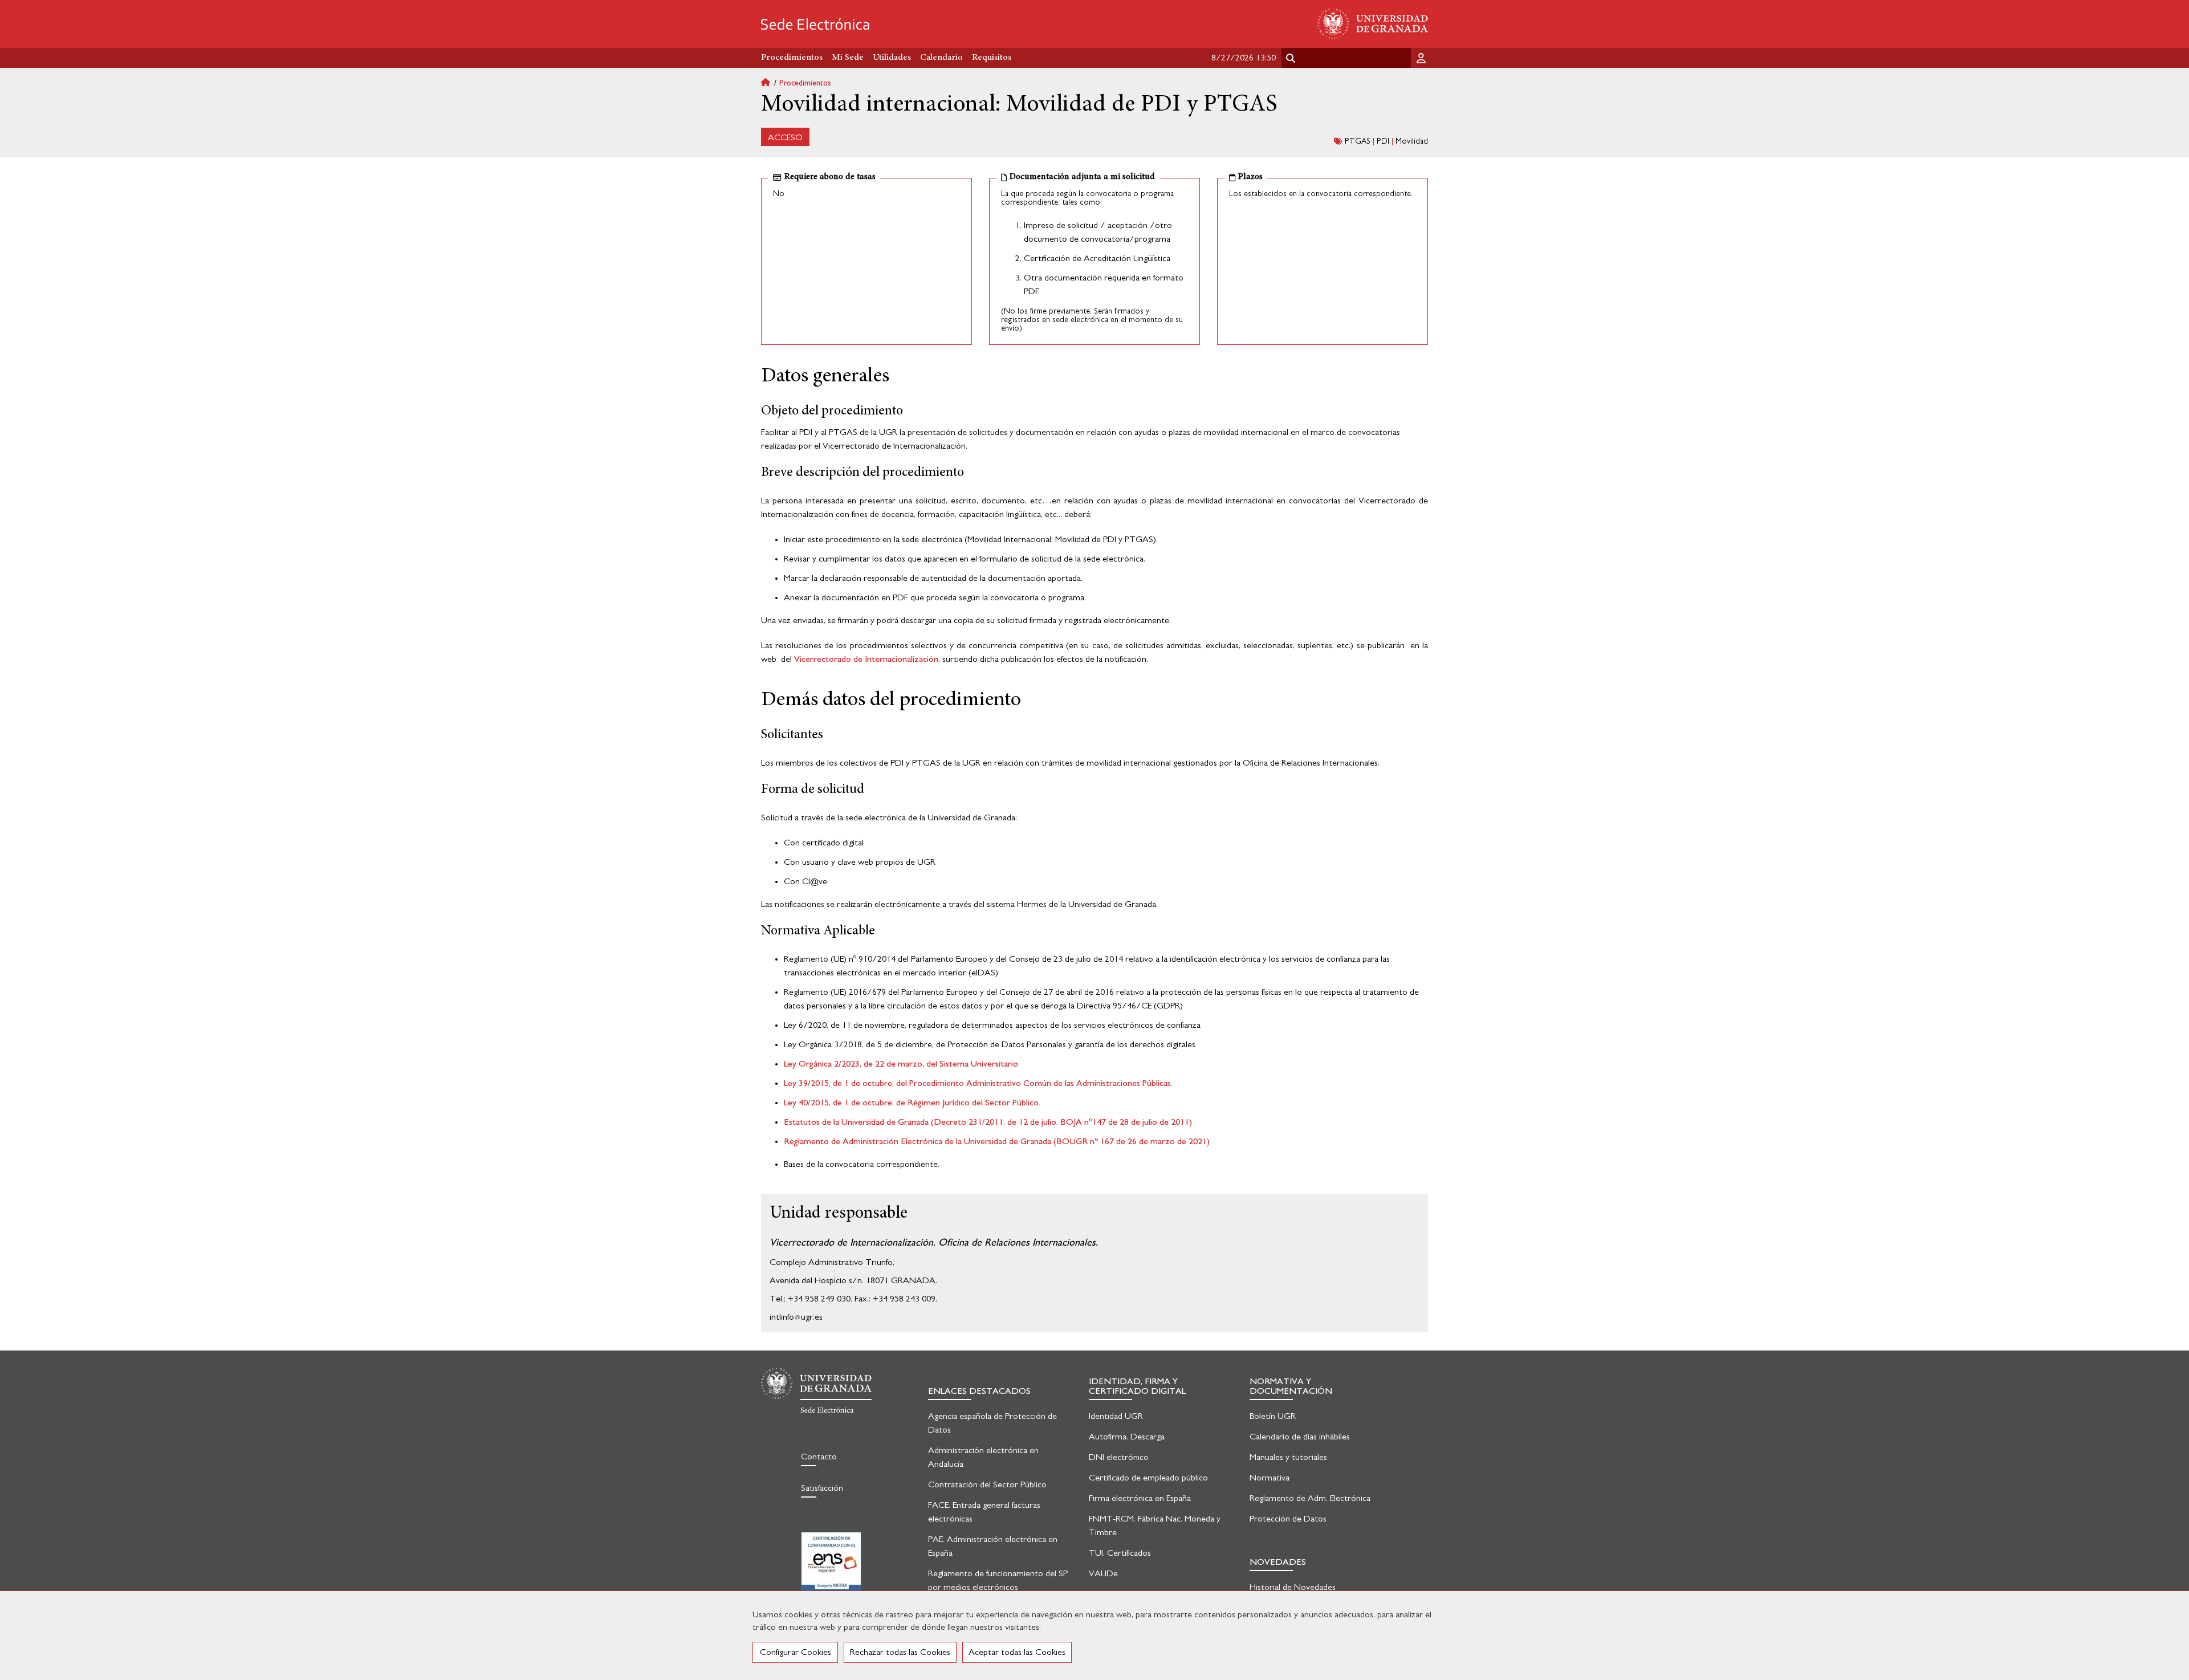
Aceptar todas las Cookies (1017, 1652)
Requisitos (992, 58)
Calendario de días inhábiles (1300, 1437)
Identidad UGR (1116, 1416)
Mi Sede (848, 58)
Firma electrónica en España (1140, 1498)
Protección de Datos (1288, 1519)
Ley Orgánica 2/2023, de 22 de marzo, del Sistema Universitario (901, 1064)
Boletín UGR (1273, 1416)
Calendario (941, 58)
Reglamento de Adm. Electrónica (1310, 1498)
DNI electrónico (1119, 1457)
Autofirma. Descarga (1127, 1437)
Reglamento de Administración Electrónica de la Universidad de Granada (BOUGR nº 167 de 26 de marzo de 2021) (997, 1141)
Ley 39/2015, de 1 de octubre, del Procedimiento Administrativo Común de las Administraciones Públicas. (978, 1083)
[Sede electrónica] (815, 24)
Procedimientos (805, 83)
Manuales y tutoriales (1288, 1457)
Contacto (819, 1457)
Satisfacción (822, 1488)
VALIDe (1103, 1573)
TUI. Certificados (1120, 1553)
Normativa (1270, 1478)
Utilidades (892, 58)
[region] (1094, 1635)
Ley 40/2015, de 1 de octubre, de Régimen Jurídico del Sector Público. (912, 1103)
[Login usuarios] (1422, 58)
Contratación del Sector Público (987, 1484)
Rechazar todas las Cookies (900, 1652)
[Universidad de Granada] (1373, 24)
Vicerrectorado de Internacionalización (866, 659)
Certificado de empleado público (1148, 1478)
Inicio (770, 84)
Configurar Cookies (796, 1652)
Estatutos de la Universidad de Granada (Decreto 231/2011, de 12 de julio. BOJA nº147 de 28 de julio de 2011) (988, 1122)
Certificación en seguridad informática (831, 1569)
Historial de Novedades (1293, 1587)
